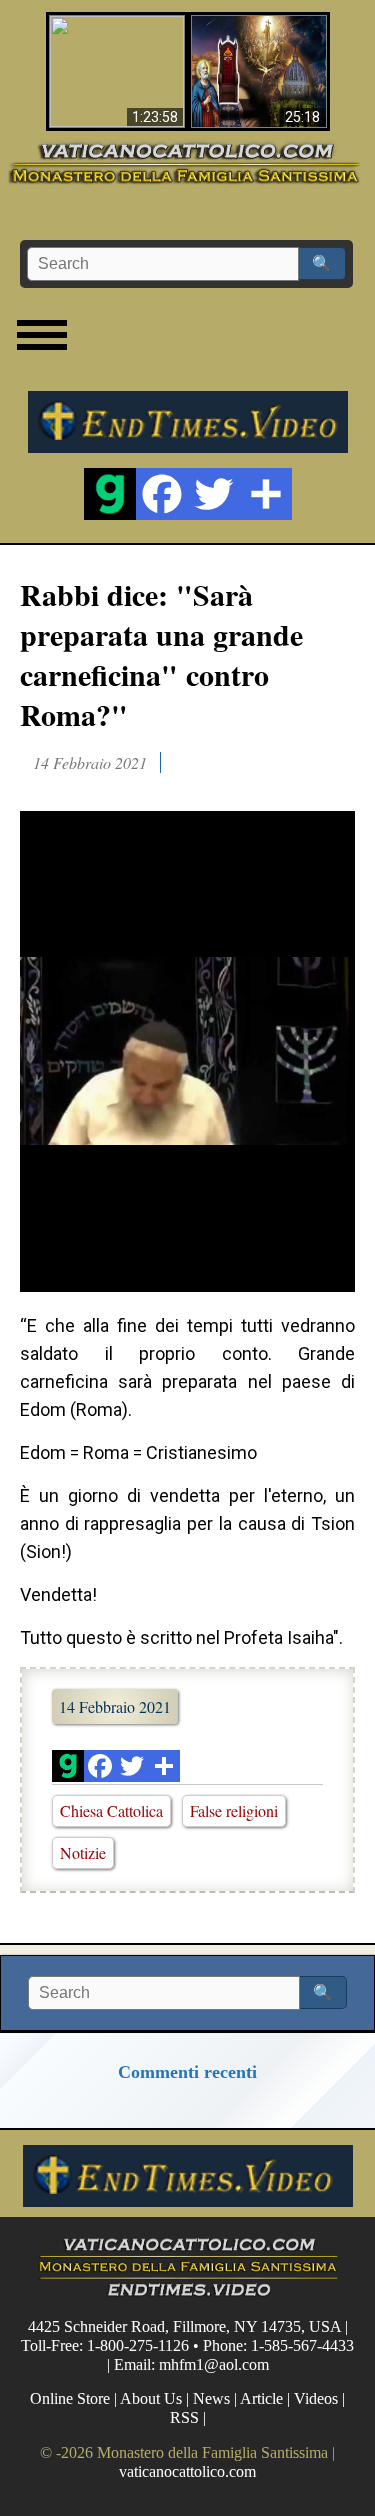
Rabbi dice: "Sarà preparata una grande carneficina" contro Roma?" (161, 654)
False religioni (234, 1810)
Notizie (83, 1852)
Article (261, 2398)
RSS (184, 2417)
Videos (316, 2398)
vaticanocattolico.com (187, 2471)
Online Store (70, 2398)
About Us (151, 2398)
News (211, 2398)
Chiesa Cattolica (111, 1810)
